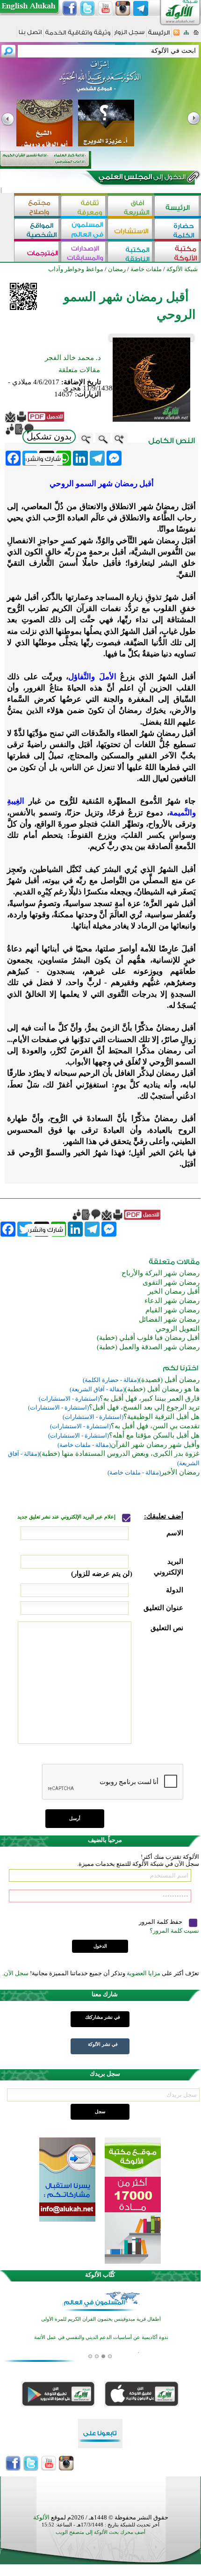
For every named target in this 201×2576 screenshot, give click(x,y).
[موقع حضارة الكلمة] (178, 230)
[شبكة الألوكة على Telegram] (141, 8)
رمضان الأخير (180, 1472)
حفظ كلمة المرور (161, 1922)
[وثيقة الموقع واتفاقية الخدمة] (78, 36)
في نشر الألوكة (103, 2044)
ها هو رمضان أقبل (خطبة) (162, 1389)
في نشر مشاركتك (103, 2017)
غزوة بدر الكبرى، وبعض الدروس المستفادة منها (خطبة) (119, 1453)
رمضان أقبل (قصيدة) (169, 1380)
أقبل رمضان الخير (174, 1291)
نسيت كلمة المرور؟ (174, 1931)
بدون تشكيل (49, 436)
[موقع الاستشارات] (131, 230)
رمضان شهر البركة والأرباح (161, 1273)
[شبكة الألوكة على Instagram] (123, 8)
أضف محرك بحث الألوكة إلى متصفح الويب (100, 2532)
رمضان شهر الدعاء (172, 1301)
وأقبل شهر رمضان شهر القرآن (155, 1445)
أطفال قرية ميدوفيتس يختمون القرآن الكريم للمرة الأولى (101, 2319)
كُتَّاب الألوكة (100, 2275)
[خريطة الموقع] (186, 35)
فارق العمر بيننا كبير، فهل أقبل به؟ (150, 1398)
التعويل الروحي (178, 1329)
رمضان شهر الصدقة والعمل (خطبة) (148, 1347)
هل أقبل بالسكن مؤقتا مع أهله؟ (154, 1435)
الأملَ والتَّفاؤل (92, 677)
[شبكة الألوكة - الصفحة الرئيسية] (159, 36)
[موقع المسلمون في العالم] (84, 230)
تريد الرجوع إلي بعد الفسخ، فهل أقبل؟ (144, 1407)
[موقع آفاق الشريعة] (131, 207)
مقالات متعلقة (79, 370)
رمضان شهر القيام (172, 1310)
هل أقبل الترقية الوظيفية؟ (162, 1417)
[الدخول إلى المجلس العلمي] (141, 179)
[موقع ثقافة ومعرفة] (84, 207)
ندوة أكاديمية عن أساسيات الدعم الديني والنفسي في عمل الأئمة (101, 2337)
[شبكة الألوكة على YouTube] (105, 8)
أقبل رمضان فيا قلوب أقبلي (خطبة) (148, 1338)
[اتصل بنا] (30, 35)
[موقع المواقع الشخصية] (37, 230)
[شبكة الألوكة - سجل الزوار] (129, 35)
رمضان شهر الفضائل (169, 1319)
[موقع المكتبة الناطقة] (131, 253)
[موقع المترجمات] (37, 253)
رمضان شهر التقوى (171, 1282)
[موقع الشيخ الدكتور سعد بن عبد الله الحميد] (100, 81)
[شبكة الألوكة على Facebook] (70, 8)
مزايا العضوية (144, 1973)
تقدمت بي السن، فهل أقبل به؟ (155, 1426)
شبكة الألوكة (182, 269)
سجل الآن (16, 1973)
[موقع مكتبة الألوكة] (178, 253)
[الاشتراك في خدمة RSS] (176, 35)
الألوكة (41, 2517)
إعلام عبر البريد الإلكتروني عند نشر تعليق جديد (67, 1517)
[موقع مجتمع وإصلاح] (37, 207)
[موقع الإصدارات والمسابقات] (84, 253)
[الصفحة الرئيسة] (196, 35)
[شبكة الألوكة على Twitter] (87, 8)
